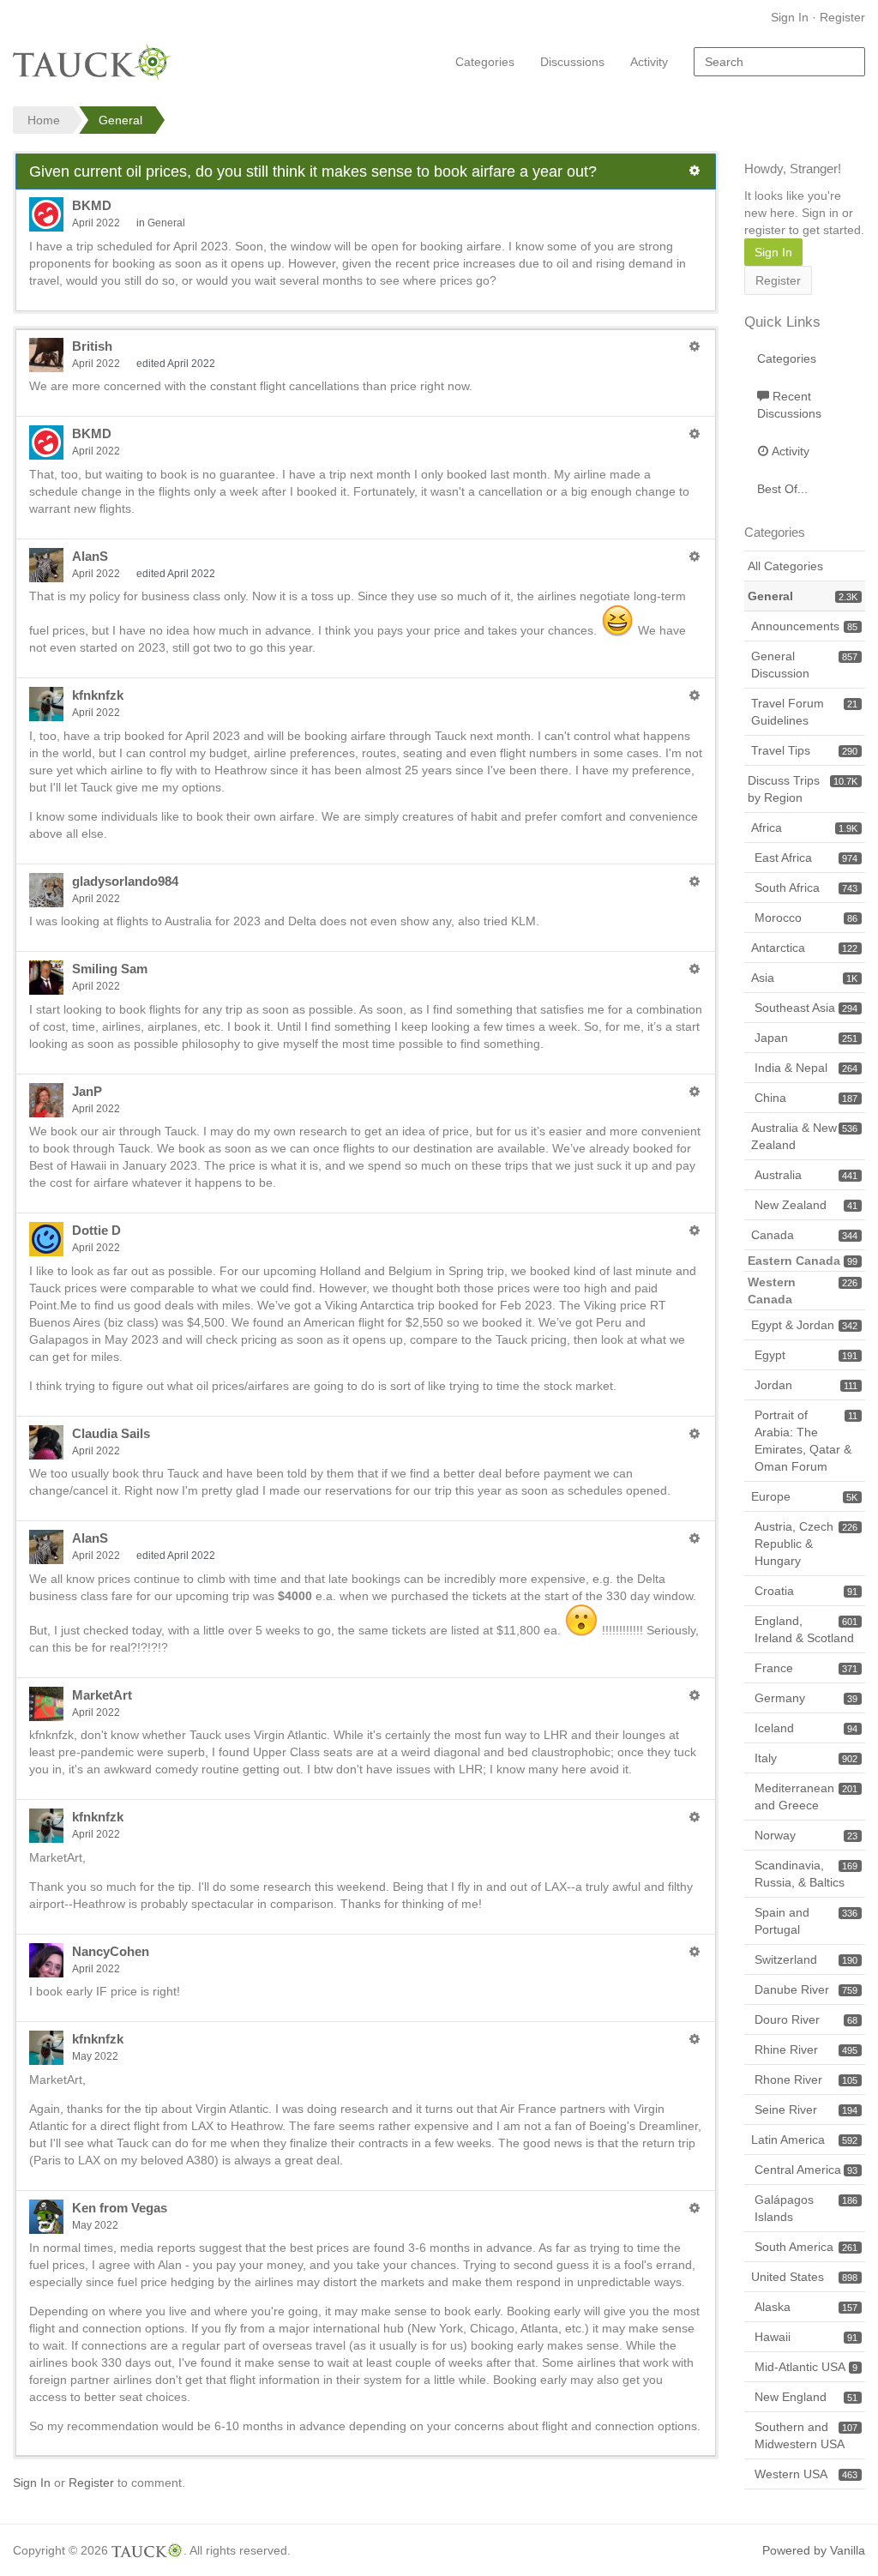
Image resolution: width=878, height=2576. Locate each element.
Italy (806, 1758)
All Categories (785, 566)
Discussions (572, 62)
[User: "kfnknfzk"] (46, 704)
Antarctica (804, 948)
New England (806, 2397)
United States (804, 2277)
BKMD (92, 205)
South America (806, 2247)
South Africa (806, 888)
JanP (87, 1091)
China (806, 1098)
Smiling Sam (110, 969)
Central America (806, 2170)
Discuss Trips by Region (803, 789)
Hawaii (806, 2337)
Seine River (806, 2110)
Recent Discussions (789, 405)
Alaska (806, 2307)
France (806, 1668)
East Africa (806, 858)
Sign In (790, 17)
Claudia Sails (111, 1433)
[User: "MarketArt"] (46, 1704)
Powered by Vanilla (814, 2550)
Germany (806, 1698)
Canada (804, 1235)
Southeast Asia (806, 1008)
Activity (649, 62)
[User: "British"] (46, 355)
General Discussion (804, 665)
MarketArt (102, 1695)
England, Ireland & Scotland (806, 1629)
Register (842, 17)
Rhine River (806, 2049)
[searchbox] (779, 62)
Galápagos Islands (806, 2208)
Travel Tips (804, 750)
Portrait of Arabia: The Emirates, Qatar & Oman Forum (806, 1441)
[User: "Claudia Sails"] (46, 1442)
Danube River (806, 1989)
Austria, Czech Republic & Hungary (806, 1544)
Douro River (806, 2019)
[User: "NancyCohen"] (46, 1960)
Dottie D (96, 1230)
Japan (806, 1038)
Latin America (804, 2140)
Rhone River (806, 2079)
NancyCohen (111, 1951)
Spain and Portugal (806, 1921)
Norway (806, 1835)
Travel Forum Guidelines (804, 712)
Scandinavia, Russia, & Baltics (806, 1874)
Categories (485, 62)
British (92, 346)
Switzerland (806, 1959)
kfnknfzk (98, 695)
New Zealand (806, 1205)
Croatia (806, 1591)
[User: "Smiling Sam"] (46, 978)
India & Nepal (806, 1068)
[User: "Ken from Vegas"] (46, 2217)
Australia (806, 1175)
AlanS (90, 556)
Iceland (806, 1728)
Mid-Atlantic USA (806, 2367)
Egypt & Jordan (804, 1325)
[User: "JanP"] (46, 1100)
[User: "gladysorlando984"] (46, 890)
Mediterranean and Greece (806, 1797)
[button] (695, 171)
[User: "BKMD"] (46, 214)
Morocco (806, 918)
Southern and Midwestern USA (806, 2435)
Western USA (806, 2474)
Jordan (806, 1385)
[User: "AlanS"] (46, 565)
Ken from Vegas (120, 2208)
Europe (804, 1496)
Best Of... (782, 489)
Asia (804, 978)
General (166, 223)
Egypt (806, 1355)
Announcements (804, 626)
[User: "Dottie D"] (46, 1239)
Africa (804, 828)
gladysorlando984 (125, 881)
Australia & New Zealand (804, 1136)
